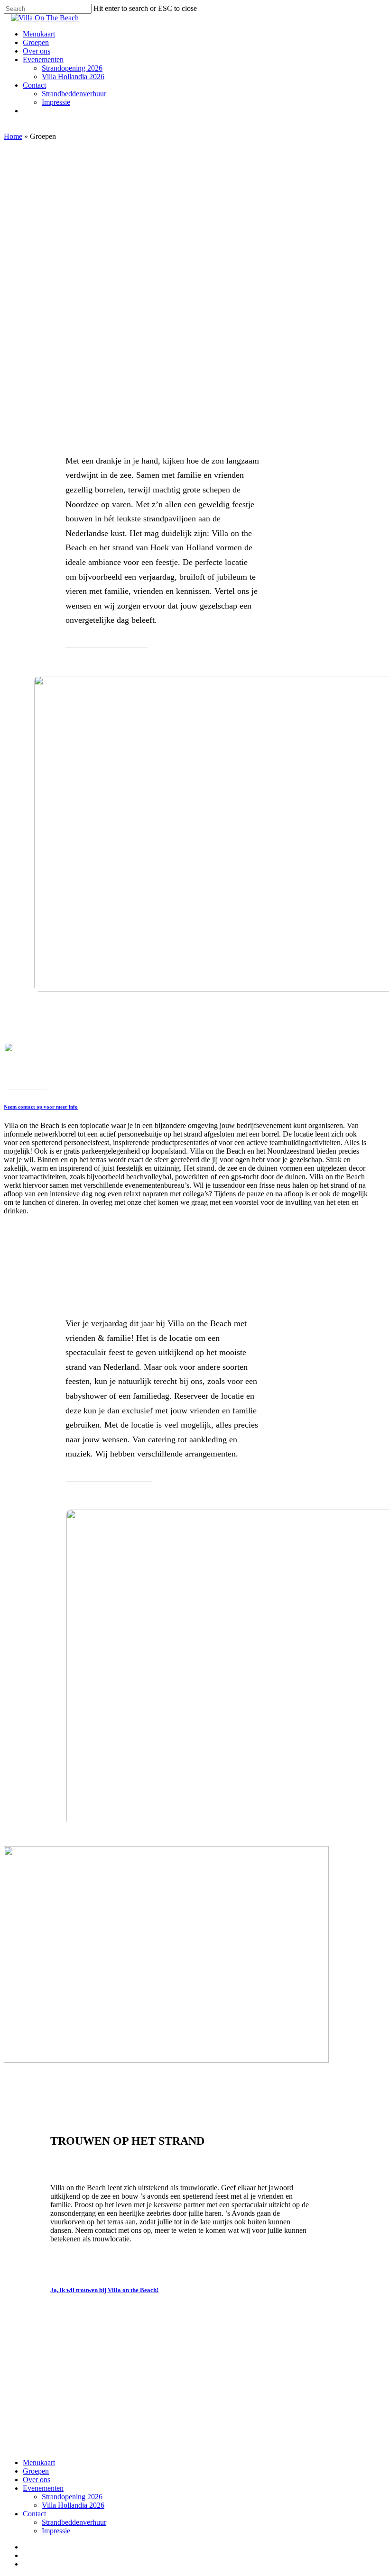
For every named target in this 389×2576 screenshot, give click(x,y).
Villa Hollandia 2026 (73, 2505)
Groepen (36, 2471)
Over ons (37, 2480)
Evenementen (43, 2488)
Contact (34, 2514)
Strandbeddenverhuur (74, 2522)
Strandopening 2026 (72, 2497)
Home (13, 136)
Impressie (56, 2531)
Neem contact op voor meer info (41, 1107)
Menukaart (39, 2462)
